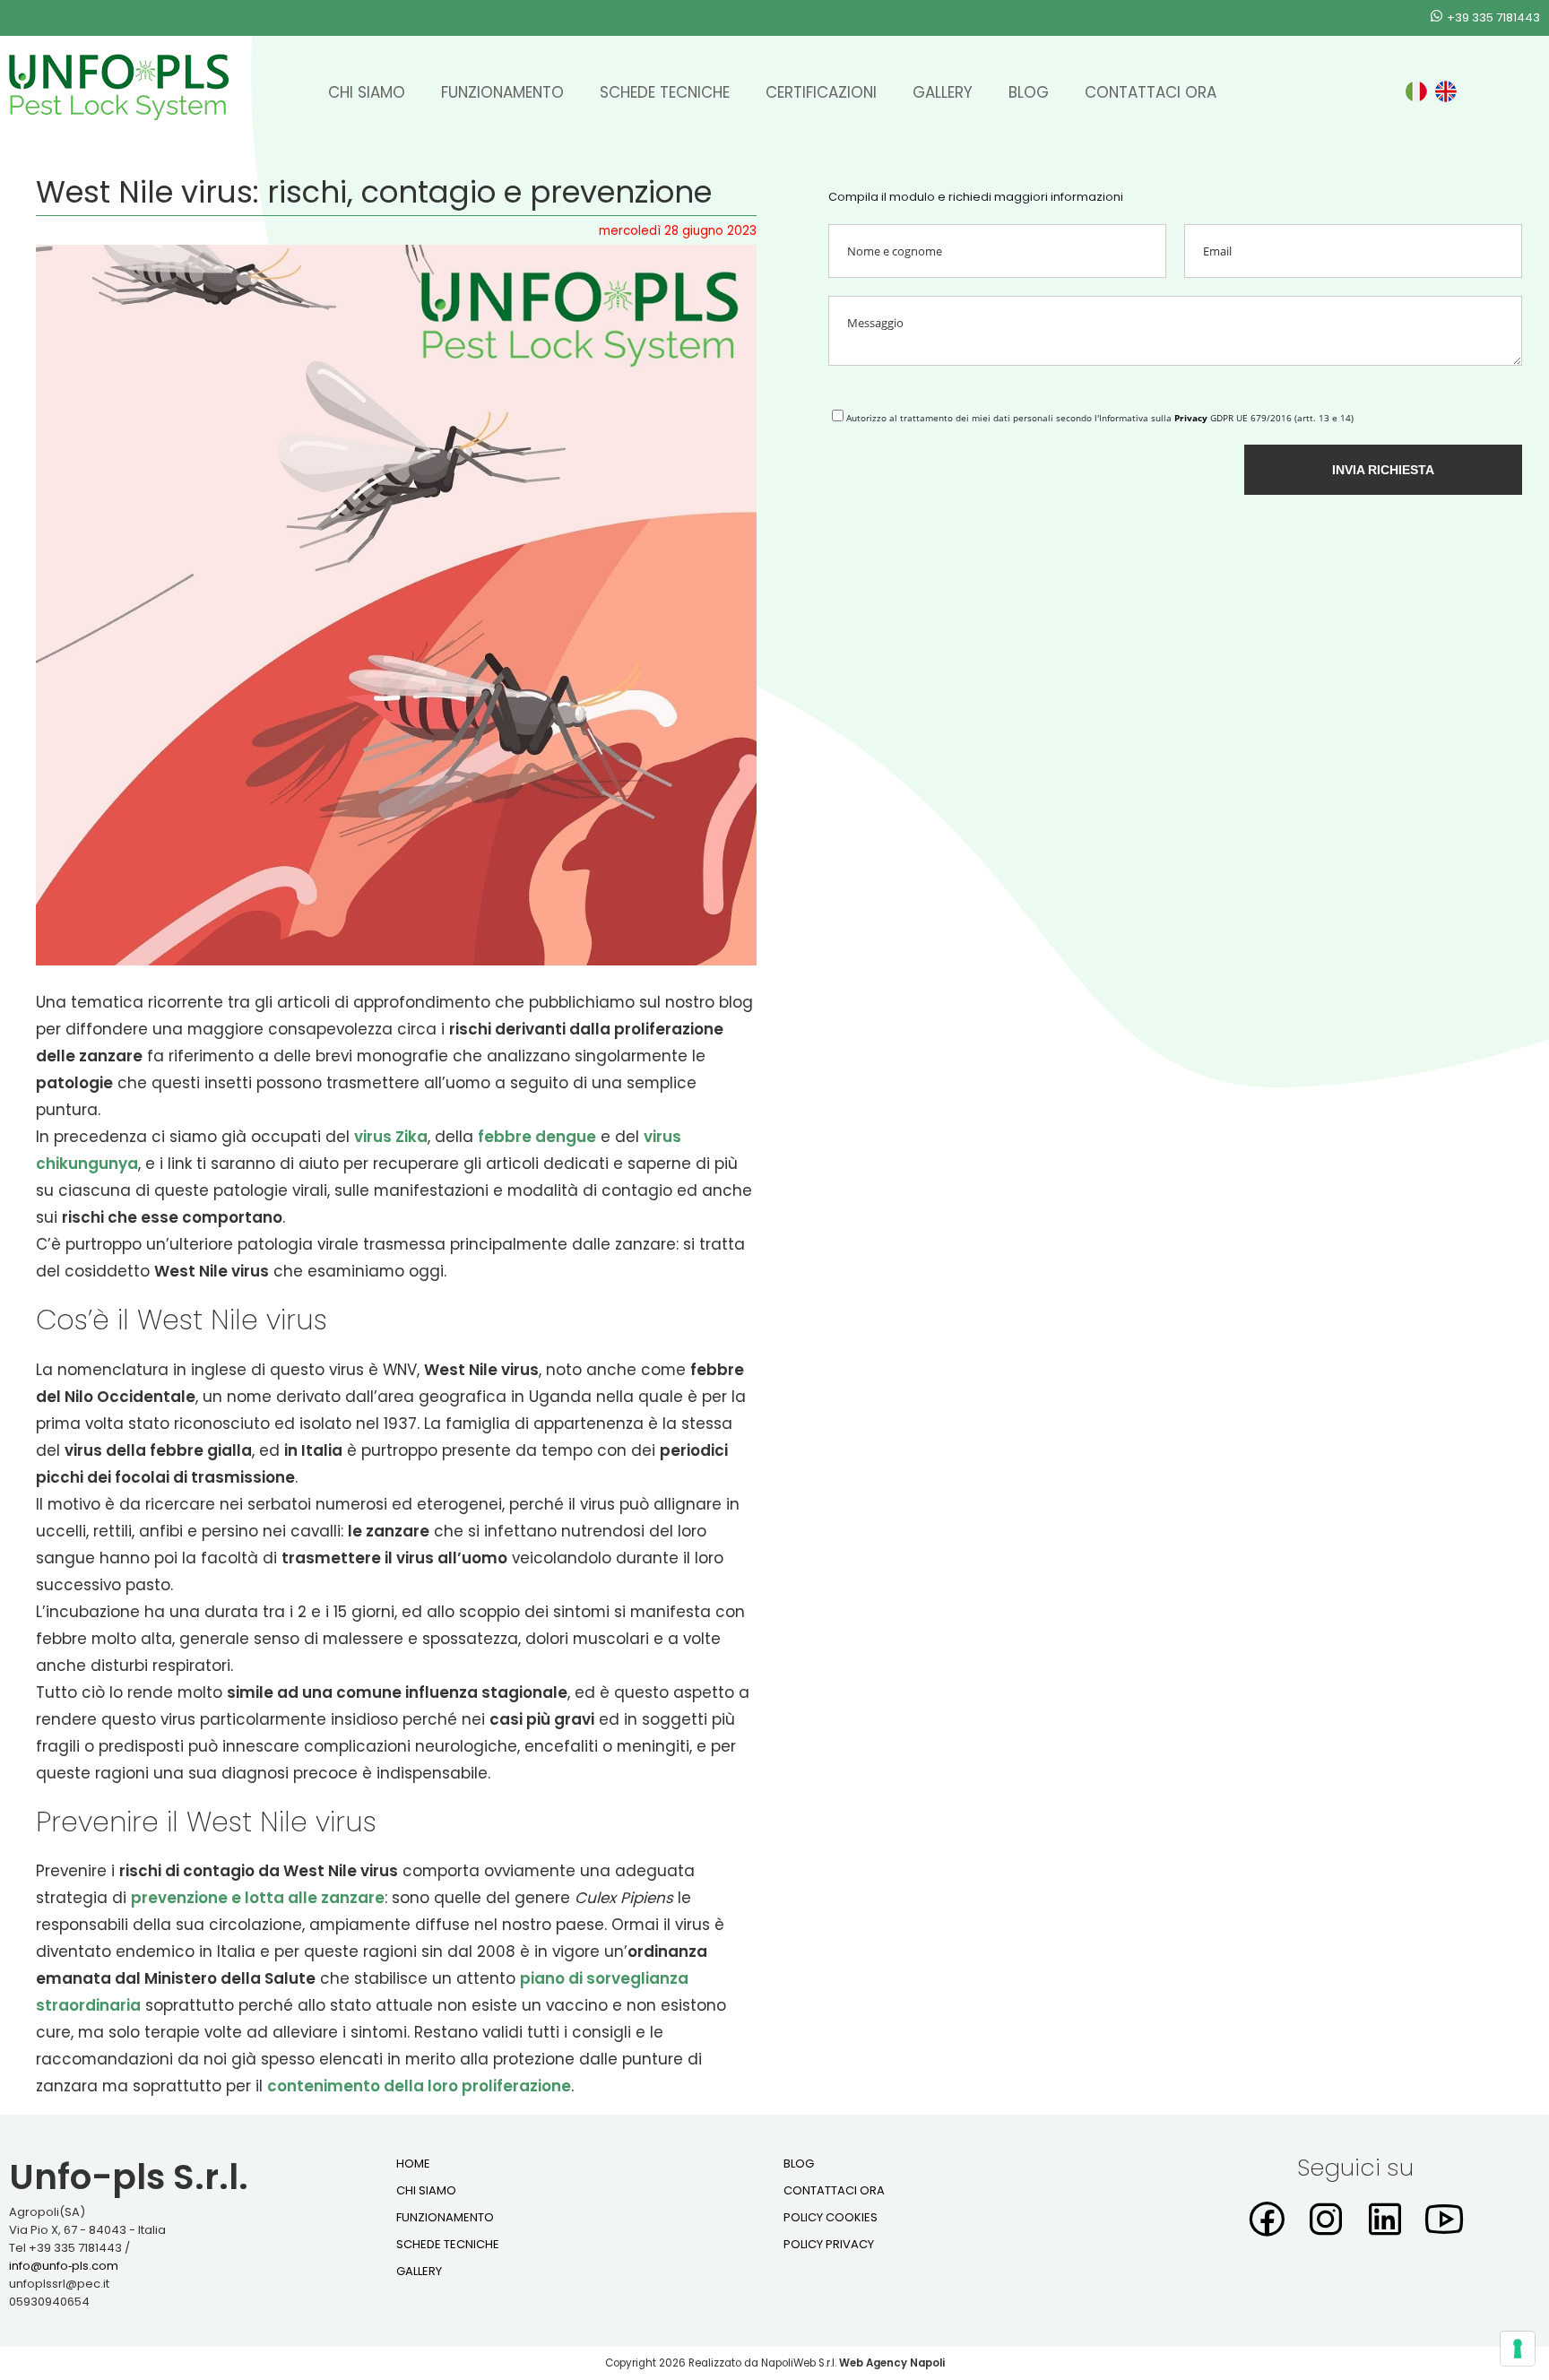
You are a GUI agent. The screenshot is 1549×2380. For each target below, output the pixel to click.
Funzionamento (502, 92)
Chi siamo (367, 92)
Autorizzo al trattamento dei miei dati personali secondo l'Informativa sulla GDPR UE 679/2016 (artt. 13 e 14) (1100, 418)
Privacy (1191, 418)
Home (413, 2164)
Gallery (943, 92)
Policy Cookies (831, 2217)
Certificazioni (821, 92)
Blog (1029, 92)
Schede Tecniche (665, 92)
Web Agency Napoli (892, 2363)
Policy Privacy (829, 2244)
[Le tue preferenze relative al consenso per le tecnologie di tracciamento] (1518, 2349)
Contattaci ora (1151, 92)
